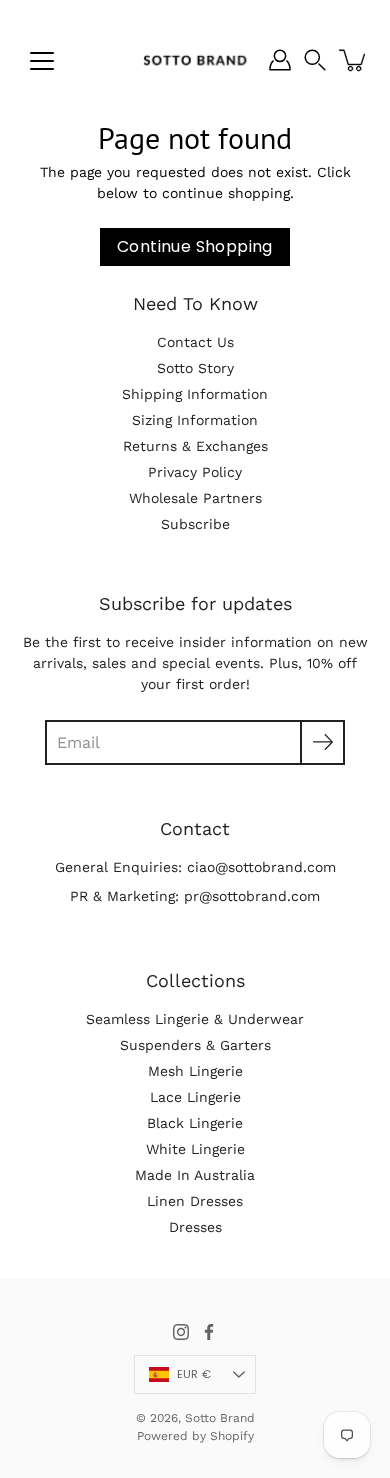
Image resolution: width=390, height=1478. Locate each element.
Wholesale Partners (195, 498)
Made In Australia (195, 1175)
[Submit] (322, 742)
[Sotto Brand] (195, 60)
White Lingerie (195, 1149)
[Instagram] (181, 1332)
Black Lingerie (195, 1123)
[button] (315, 60)
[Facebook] (209, 1332)
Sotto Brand (220, 1418)
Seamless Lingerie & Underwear (195, 1019)
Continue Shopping (195, 246)
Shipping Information (195, 394)
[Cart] (354, 60)
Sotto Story (195, 368)
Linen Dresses (195, 1201)
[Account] (280, 60)
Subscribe (195, 524)
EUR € (194, 1374)
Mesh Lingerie (195, 1071)
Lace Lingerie (195, 1097)
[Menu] (42, 61)
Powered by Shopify (195, 1436)
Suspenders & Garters (195, 1045)
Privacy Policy (195, 472)
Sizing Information (195, 420)
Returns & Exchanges (195, 446)
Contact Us (195, 342)
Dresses (195, 1227)
